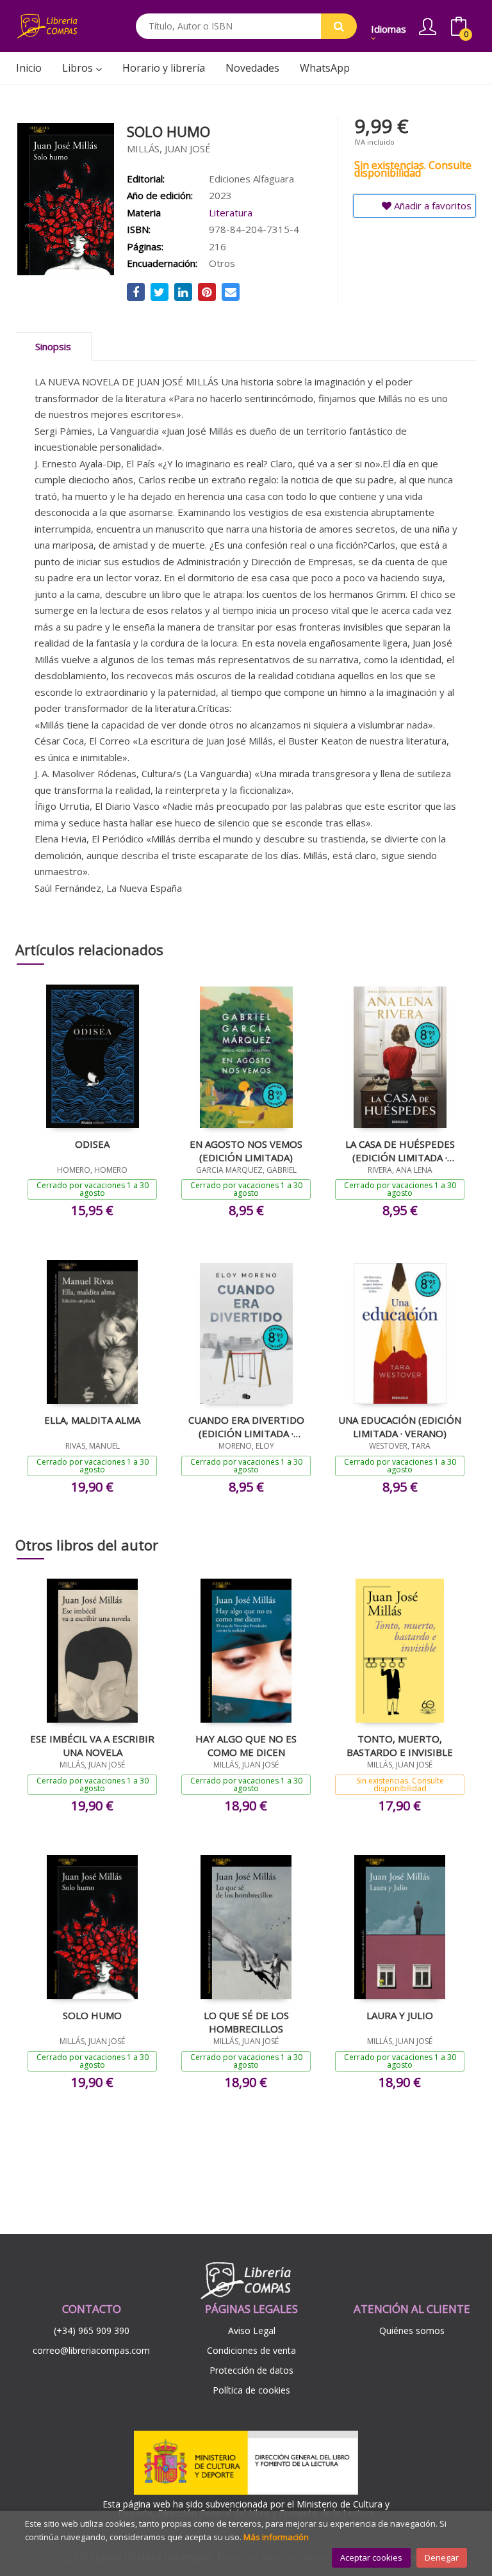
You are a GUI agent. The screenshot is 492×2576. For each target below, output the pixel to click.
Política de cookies (251, 2390)
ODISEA (92, 1144)
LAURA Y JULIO (400, 2015)
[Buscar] (339, 26)
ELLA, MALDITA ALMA (92, 1420)
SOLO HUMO (92, 2015)
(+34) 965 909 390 (92, 2330)
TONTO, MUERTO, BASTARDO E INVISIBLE (400, 1745)
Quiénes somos (412, 2330)
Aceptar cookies (371, 2557)
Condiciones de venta (251, 2350)
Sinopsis (53, 346)
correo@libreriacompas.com (91, 2350)
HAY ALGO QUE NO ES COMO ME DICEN (246, 1745)
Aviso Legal (252, 2330)
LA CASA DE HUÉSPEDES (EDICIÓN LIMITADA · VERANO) (400, 1150)
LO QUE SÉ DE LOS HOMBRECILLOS (246, 2022)
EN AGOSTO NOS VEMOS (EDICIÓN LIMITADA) (246, 1150)
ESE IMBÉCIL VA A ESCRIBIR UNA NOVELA (92, 1745)
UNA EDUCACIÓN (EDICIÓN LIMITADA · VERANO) (400, 1426)
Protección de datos (251, 2370)
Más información (276, 2537)
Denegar (442, 2557)
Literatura (231, 213)
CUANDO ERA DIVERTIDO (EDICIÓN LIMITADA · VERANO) (246, 1426)
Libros (79, 68)
